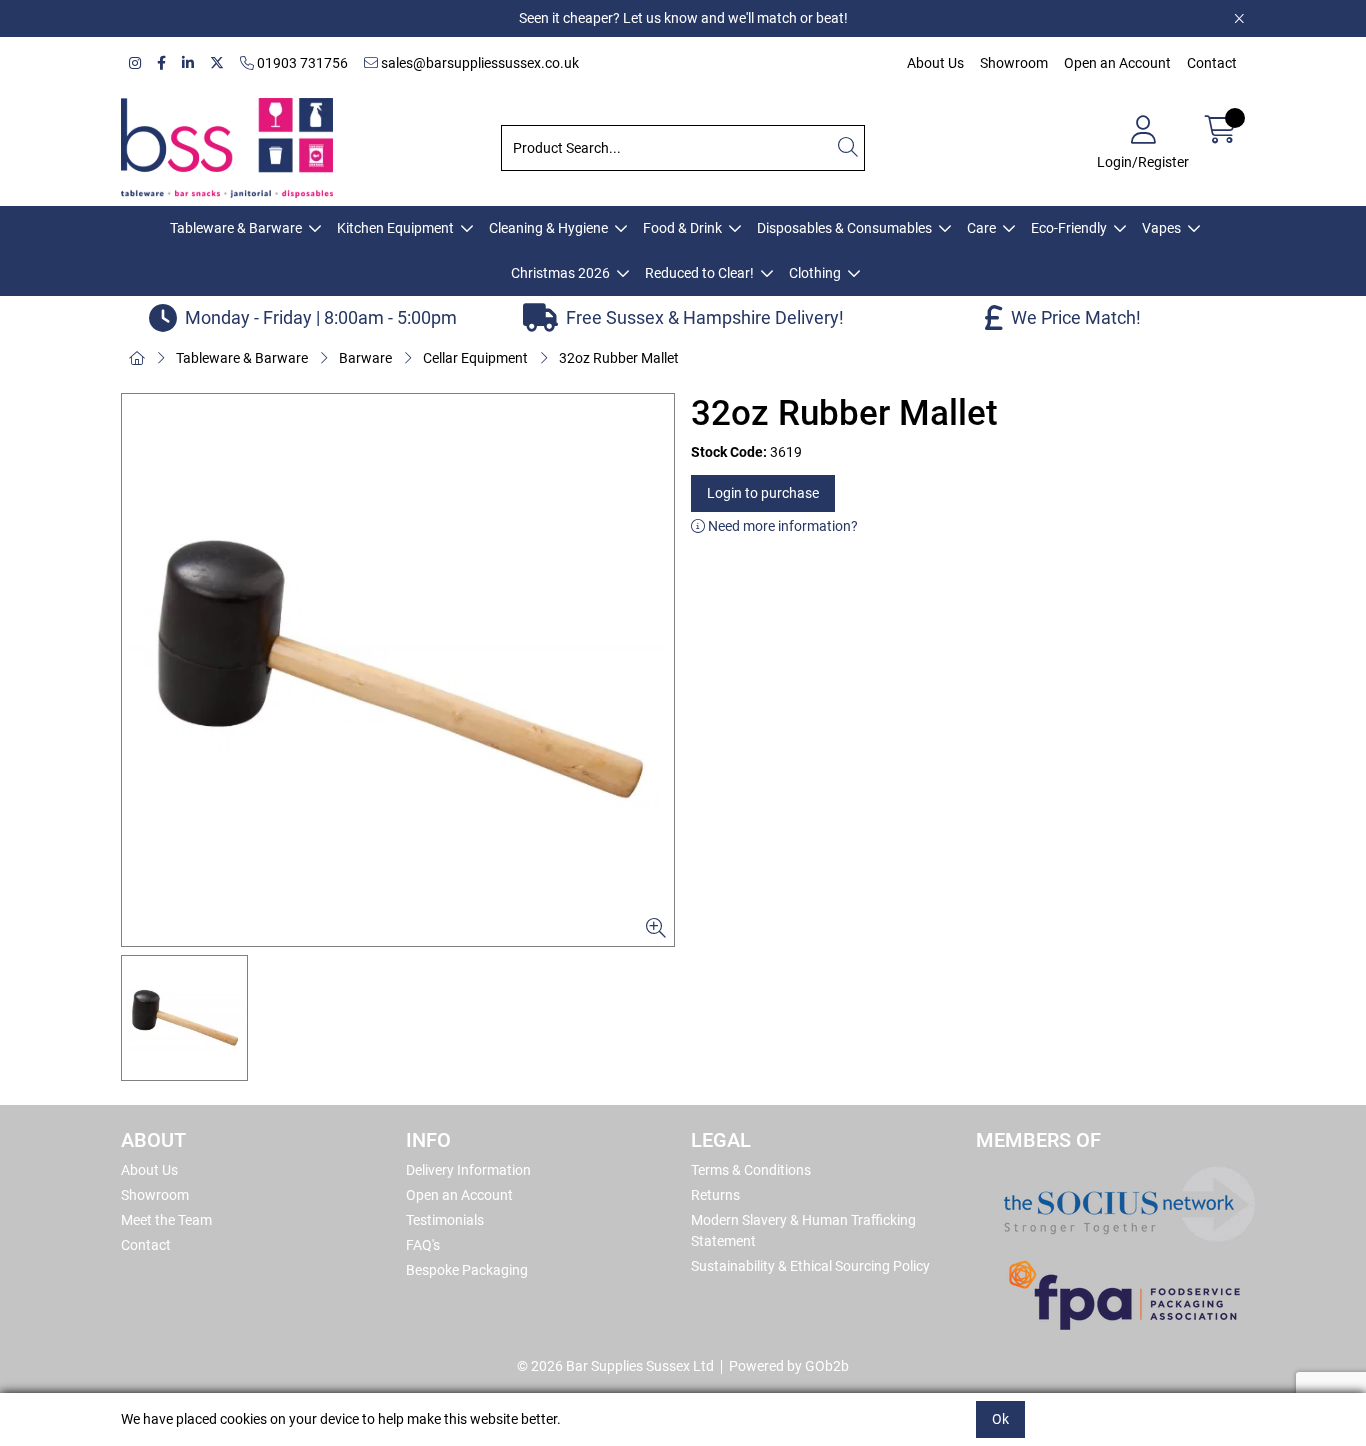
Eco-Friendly (1069, 228)
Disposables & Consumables (844, 228)
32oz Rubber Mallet (619, 358)
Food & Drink (682, 228)
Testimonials (445, 1220)
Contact (1212, 63)
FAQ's (423, 1245)
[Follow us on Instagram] (135, 63)
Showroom (1014, 63)
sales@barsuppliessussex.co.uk (478, 63)
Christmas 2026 (560, 273)
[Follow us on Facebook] (161, 63)
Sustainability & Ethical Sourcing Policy (810, 1266)
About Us (935, 63)
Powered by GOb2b (789, 1366)
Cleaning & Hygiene (548, 228)
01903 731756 (301, 63)
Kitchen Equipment (395, 228)
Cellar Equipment (475, 358)
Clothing (815, 273)
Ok (1000, 1419)
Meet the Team (166, 1220)
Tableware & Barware (236, 228)
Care (981, 228)
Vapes (1161, 228)
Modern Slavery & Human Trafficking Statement (803, 1230)
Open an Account (1117, 63)
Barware (365, 358)
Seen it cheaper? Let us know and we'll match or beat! (683, 18)
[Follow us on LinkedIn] (188, 63)
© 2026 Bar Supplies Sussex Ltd (615, 1366)
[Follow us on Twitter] (217, 63)
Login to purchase (763, 493)
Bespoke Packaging (467, 1270)
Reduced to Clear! (699, 273)
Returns (715, 1195)
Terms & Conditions (751, 1170)
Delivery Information (468, 1170)
